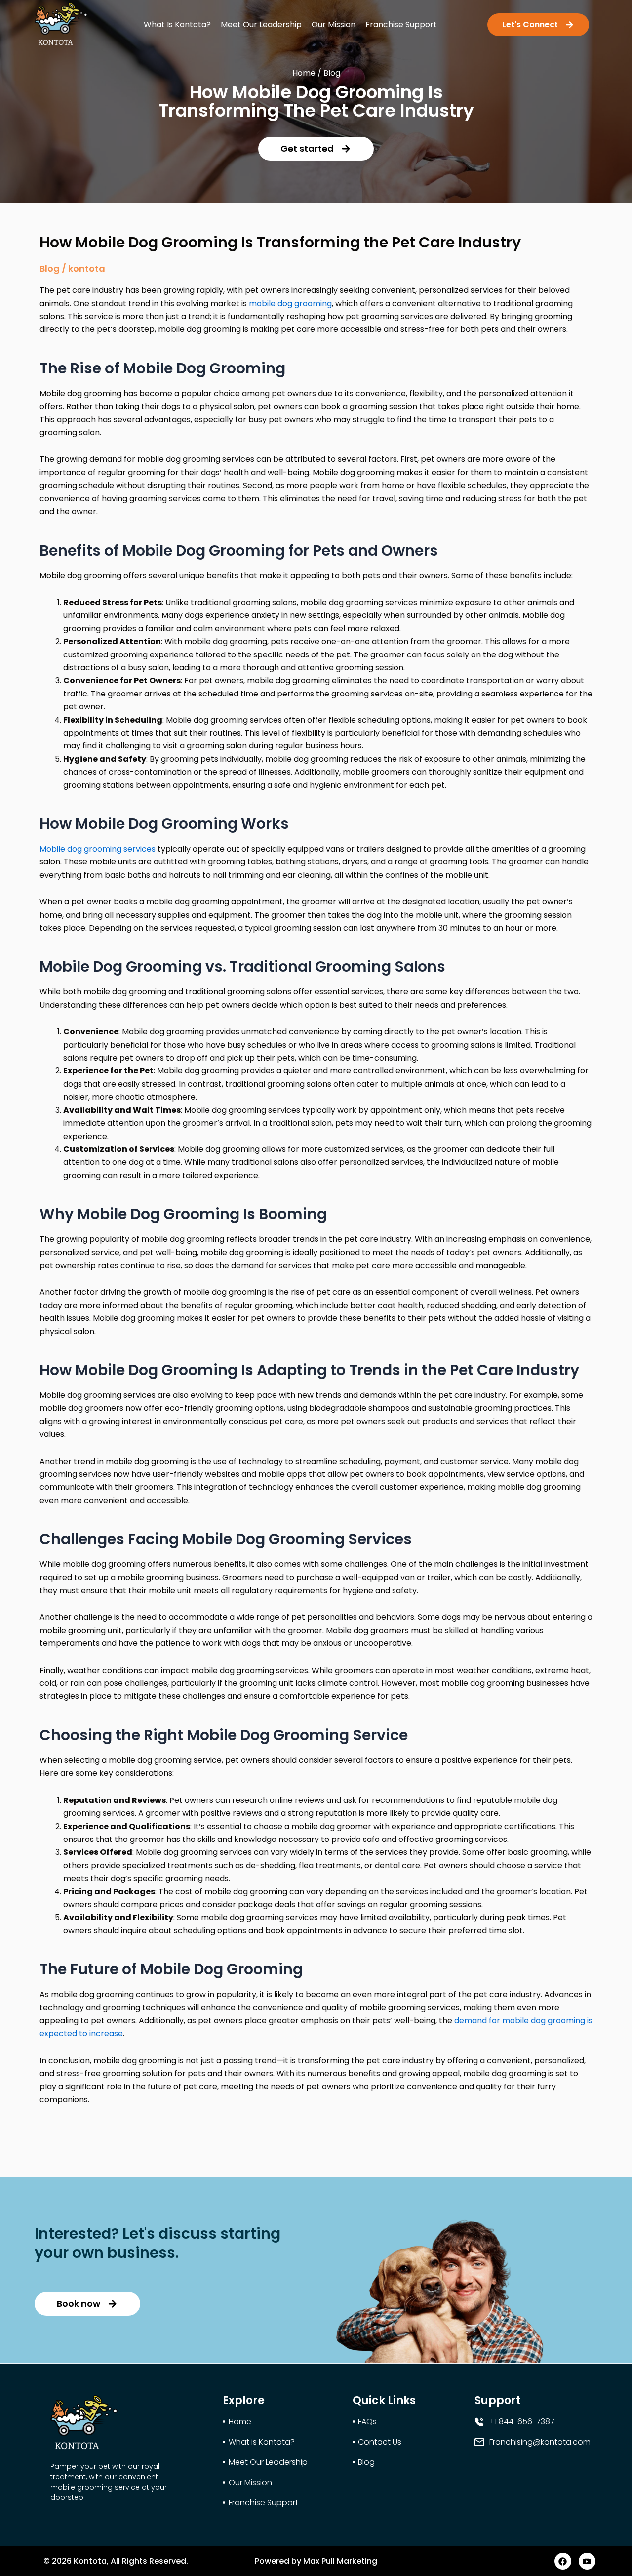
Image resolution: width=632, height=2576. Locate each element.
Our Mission (334, 24)
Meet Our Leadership (261, 24)
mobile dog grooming (290, 304)
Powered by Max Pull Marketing (316, 2561)
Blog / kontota (72, 268)
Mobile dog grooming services (98, 849)
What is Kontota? (177, 24)
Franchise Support (401, 24)
